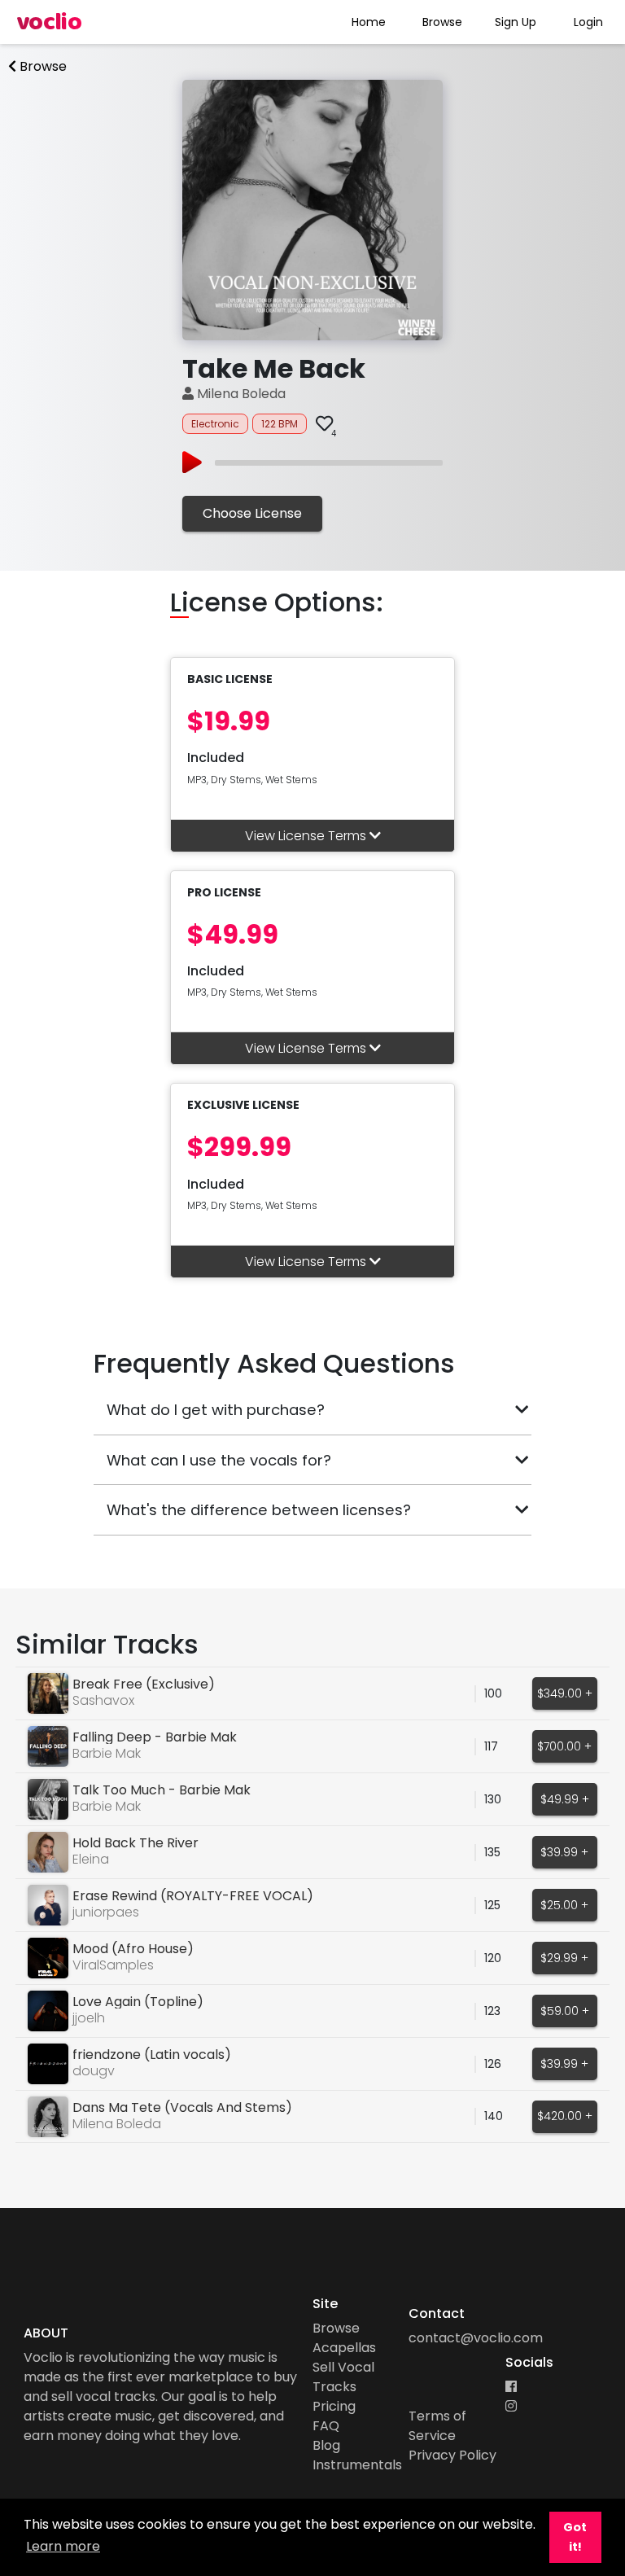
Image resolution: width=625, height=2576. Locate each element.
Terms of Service (437, 2426)
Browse (442, 22)
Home (369, 22)
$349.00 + (565, 1693)
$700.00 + (564, 1746)
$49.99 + (565, 1799)
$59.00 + (565, 2011)
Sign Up (516, 22)
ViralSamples (113, 1965)
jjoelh (89, 2018)
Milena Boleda (240, 394)
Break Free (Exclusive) (144, 1684)
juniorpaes (106, 1912)
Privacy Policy (452, 2455)
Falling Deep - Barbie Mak (155, 1737)
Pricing (334, 2406)
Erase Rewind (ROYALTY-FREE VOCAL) (193, 1896)
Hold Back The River (135, 1843)
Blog (326, 2445)
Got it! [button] (575, 2537)
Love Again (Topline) (138, 2002)
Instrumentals (357, 2465)
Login (588, 22)
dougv (94, 2071)
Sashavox (103, 1700)
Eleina (91, 1859)
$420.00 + (565, 2116)
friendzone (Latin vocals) (152, 2055)
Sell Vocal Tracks (343, 2377)
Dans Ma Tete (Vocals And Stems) (182, 2107)
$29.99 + (564, 1958)
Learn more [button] (63, 2546)
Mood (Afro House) (133, 1949)
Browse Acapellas (344, 2338)
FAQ (326, 2426)
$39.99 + (564, 1852)
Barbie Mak (107, 1753)
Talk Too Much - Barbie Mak (162, 1790)
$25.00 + (564, 1905)
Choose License (252, 513)
